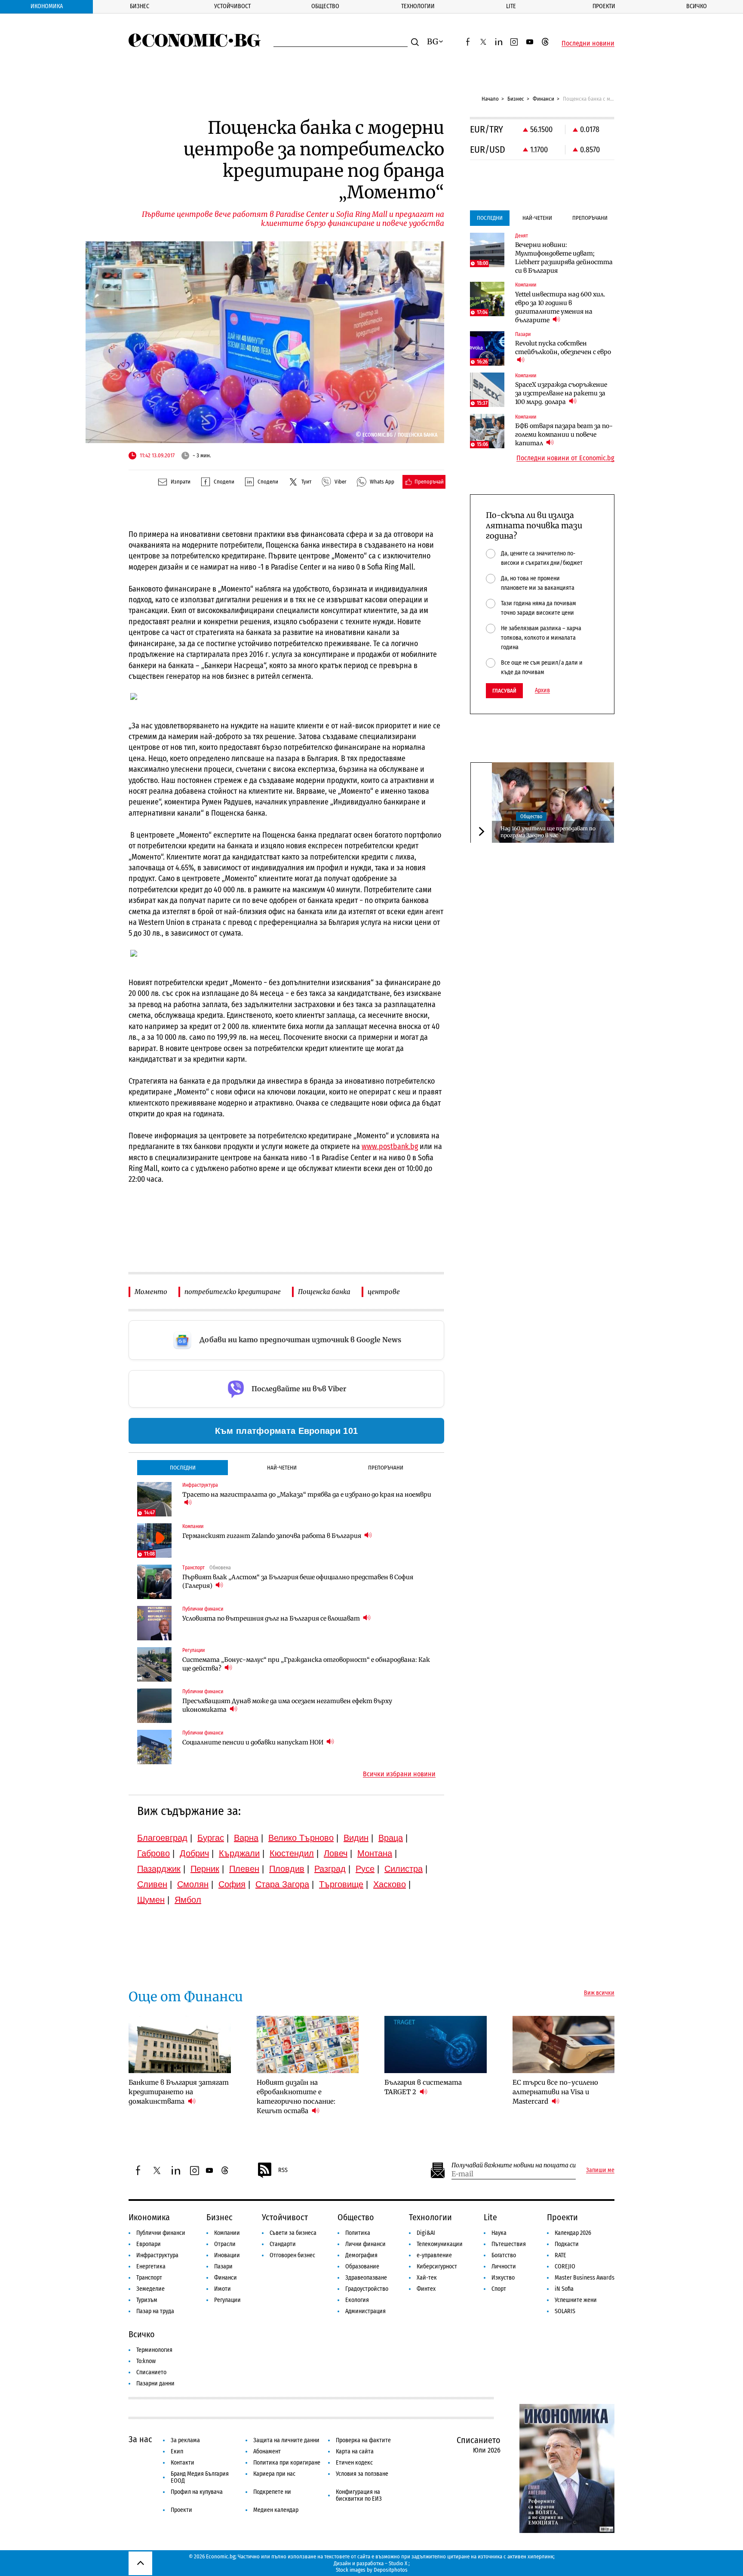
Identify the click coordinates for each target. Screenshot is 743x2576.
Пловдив (287, 1869)
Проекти (604, 6)
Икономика (47, 6)
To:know (146, 2361)
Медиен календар (276, 2510)
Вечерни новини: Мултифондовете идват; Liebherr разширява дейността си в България (564, 258)
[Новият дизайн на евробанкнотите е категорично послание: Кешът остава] (308, 2045)
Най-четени (282, 1468)
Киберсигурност (437, 2266)
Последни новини (588, 43)
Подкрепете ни (272, 2492)
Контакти (183, 2463)
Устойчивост (232, 6)
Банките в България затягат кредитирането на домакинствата (179, 2092)
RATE (560, 2255)
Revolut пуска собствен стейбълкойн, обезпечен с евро (563, 348)
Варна (246, 1838)
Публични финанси (161, 2233)
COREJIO (565, 2266)
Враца (391, 1838)
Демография (361, 2255)
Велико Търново (301, 1838)
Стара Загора (282, 1884)
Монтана (375, 1853)
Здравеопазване (366, 2278)
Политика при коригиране (287, 2463)
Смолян (193, 1884)
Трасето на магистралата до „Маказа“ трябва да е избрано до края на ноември (307, 1494)
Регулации (227, 2300)
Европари (149, 2244)
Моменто (151, 1292)
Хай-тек (427, 2278)
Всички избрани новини (399, 1774)
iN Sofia (564, 2289)
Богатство (504, 2255)
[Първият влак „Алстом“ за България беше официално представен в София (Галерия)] (154, 1582)
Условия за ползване (362, 2474)
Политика (358, 2233)
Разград (330, 1869)
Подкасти (567, 2244)
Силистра (404, 1869)
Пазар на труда (155, 2311)
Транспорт (149, 2278)
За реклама (185, 2440)
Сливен (152, 1884)
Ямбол (188, 1900)
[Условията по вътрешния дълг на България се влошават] (154, 1623)
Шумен (151, 1900)
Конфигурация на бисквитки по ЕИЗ (359, 2495)
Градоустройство (367, 2289)
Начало (490, 99)
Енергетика (151, 2266)
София (232, 1884)
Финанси (543, 99)
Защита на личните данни (286, 2440)
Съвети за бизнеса (293, 2233)
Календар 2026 (573, 2233)
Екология (357, 2300)
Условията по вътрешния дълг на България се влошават (272, 1618)
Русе (365, 1869)
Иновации (227, 2255)
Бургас (211, 1838)
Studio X (398, 2563)
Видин (356, 1838)
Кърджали (239, 1853)
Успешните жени (576, 2300)
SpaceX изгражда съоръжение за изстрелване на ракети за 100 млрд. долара (561, 393)
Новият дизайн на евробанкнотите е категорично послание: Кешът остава (296, 2097)
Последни (183, 1468)
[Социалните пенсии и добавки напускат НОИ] (154, 1747)
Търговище (341, 1884)
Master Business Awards (585, 2278)
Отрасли (225, 2244)
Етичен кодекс (354, 2463)
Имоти (223, 2289)
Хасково (390, 1884)
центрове (384, 1292)
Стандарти (283, 2244)
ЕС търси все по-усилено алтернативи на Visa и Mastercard (555, 2092)
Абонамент (267, 2451)
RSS (283, 2170)
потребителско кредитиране (233, 1292)
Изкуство (503, 2278)
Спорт (499, 2289)
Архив (542, 690)
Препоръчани (386, 1468)
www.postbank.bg (390, 1146)
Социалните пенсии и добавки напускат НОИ (253, 1742)
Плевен (244, 1869)
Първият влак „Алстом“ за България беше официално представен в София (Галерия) (298, 1581)
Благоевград (162, 1838)
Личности (504, 2266)
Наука (499, 2233)
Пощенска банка (324, 1292)
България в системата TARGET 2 (423, 2087)
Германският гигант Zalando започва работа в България (272, 1536)
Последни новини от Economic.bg (565, 458)
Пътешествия (509, 2244)
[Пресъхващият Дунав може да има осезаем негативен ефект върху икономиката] (154, 1706)
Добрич (194, 1853)
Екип (177, 2451)
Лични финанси (365, 2244)
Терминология (154, 2350)
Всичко (697, 6)
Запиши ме (600, 2170)
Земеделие (150, 2289)
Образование (362, 2266)
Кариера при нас (274, 2474)
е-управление (434, 2255)
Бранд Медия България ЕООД (200, 2477)
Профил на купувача (197, 2492)
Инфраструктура (157, 2255)
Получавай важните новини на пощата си (514, 2165)
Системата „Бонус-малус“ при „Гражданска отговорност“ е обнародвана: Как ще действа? (306, 1664)
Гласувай (504, 691)
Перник (205, 1869)
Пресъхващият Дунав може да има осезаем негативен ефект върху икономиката (287, 1705)
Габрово (154, 1853)
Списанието (151, 2372)
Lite (511, 6)
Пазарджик (159, 1869)
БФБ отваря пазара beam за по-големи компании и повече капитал (564, 434)
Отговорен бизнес (292, 2255)
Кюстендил (292, 1853)
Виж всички (599, 1993)
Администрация (365, 2311)
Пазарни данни (155, 2383)
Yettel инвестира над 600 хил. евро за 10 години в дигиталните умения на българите (560, 307)
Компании (227, 2233)
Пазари (223, 2266)
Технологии (418, 6)
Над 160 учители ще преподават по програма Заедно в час (548, 831)
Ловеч (336, 1853)
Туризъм (147, 2300)
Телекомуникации (440, 2244)
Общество (325, 6)
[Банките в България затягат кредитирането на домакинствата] (180, 2045)
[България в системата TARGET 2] (436, 2045)
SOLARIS (565, 2311)
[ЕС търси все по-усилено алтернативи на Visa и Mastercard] (564, 2045)
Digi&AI (426, 2233)
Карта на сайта (355, 2451)
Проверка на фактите (363, 2440)
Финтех (426, 2289)
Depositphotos (391, 2570)
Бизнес (140, 6)
